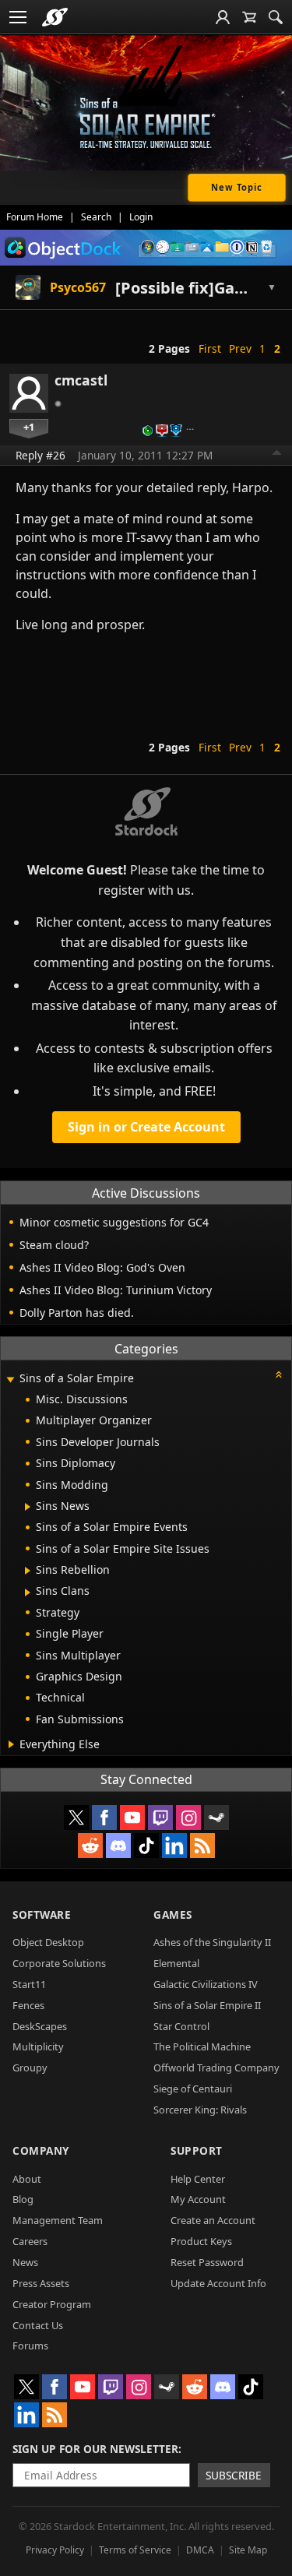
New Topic (237, 187)
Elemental (176, 1963)
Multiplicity (38, 2046)
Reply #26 (40, 455)
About (27, 2179)
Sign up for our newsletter (95, 2449)
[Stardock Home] (55, 17)
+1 (29, 427)
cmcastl (81, 380)
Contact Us (38, 2325)
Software (42, 1914)
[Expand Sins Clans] (28, 1592)
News (25, 2262)
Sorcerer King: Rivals (200, 2110)
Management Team (58, 2220)
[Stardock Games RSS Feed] (202, 1846)
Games (173, 1914)
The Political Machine (202, 2046)
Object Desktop (48, 1942)
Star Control (181, 2026)
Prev (240, 348)
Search (96, 217)
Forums (30, 2345)
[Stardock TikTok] (146, 1846)
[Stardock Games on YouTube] (132, 1818)
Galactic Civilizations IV (206, 1984)
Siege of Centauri (193, 2089)
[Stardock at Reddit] (90, 1846)
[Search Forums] (276, 17)
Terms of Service (135, 2550)
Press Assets (41, 2283)
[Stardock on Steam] (216, 1818)
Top (277, 455)
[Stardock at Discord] (118, 1846)
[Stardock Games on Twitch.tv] (160, 1818)
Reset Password (207, 2262)
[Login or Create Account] (223, 17)
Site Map (248, 2550)
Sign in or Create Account (146, 1127)
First (210, 348)
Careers (30, 2241)
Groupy (30, 2067)
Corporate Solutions (59, 1963)
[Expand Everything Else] (11, 1744)
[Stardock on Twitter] (76, 1818)
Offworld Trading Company (216, 2067)
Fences (28, 2005)
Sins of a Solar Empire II (207, 2005)
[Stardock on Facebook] (104, 1818)
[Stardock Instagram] (188, 1818)
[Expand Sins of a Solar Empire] (10, 1379)
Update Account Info (218, 2283)
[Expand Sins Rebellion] (28, 1571)
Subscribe (234, 2475)
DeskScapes (40, 2026)
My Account (198, 2199)
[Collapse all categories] (279, 1374)
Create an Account (213, 2220)
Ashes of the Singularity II (212, 1942)
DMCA (200, 2550)
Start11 (29, 1984)
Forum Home (35, 217)
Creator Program (52, 2304)
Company (41, 2150)
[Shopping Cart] (249, 17)
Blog (23, 2199)
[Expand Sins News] (28, 1507)
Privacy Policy (55, 2550)
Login (141, 217)
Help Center (198, 2179)
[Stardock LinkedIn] (174, 1846)
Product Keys (201, 2241)
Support (197, 2150)
